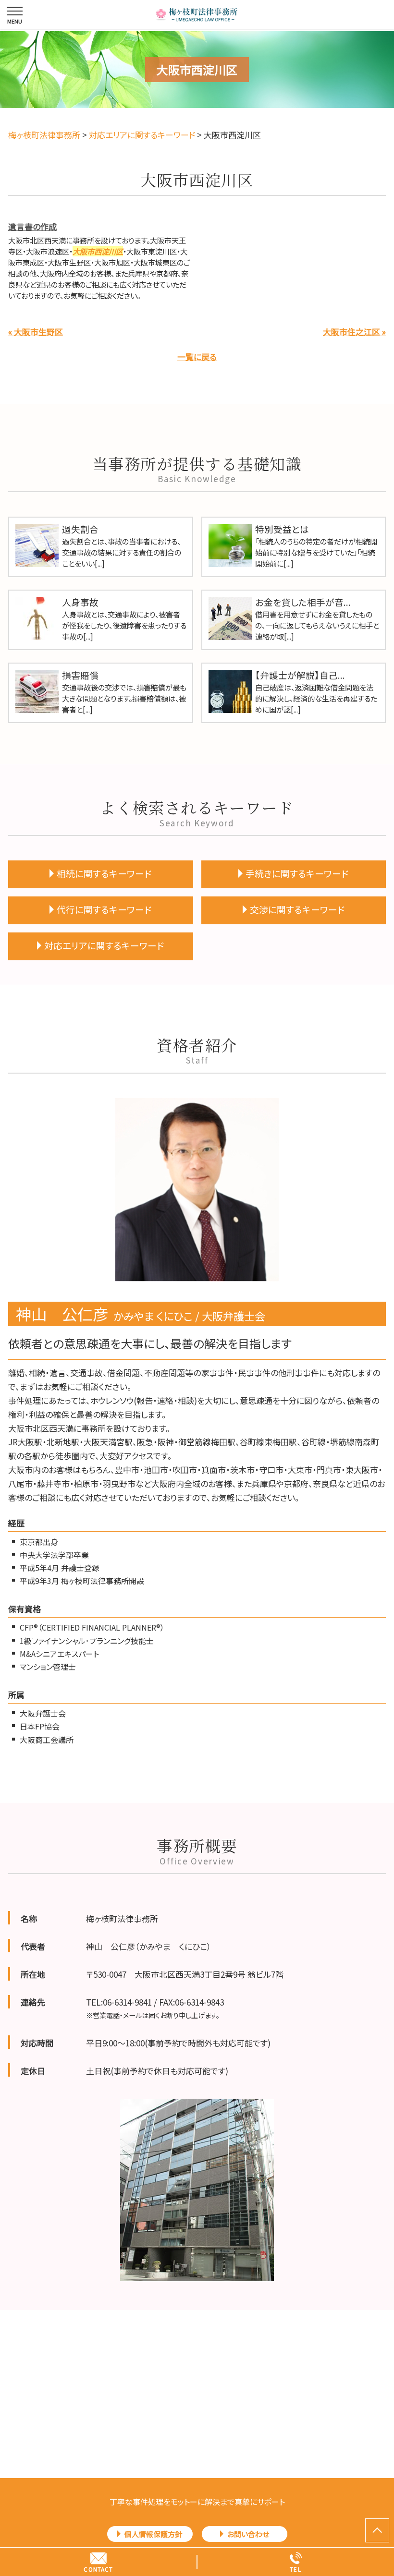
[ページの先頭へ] (377, 2530)
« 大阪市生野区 (36, 332)
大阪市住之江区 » (354, 332)
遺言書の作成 (32, 226)
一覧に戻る (197, 357)
